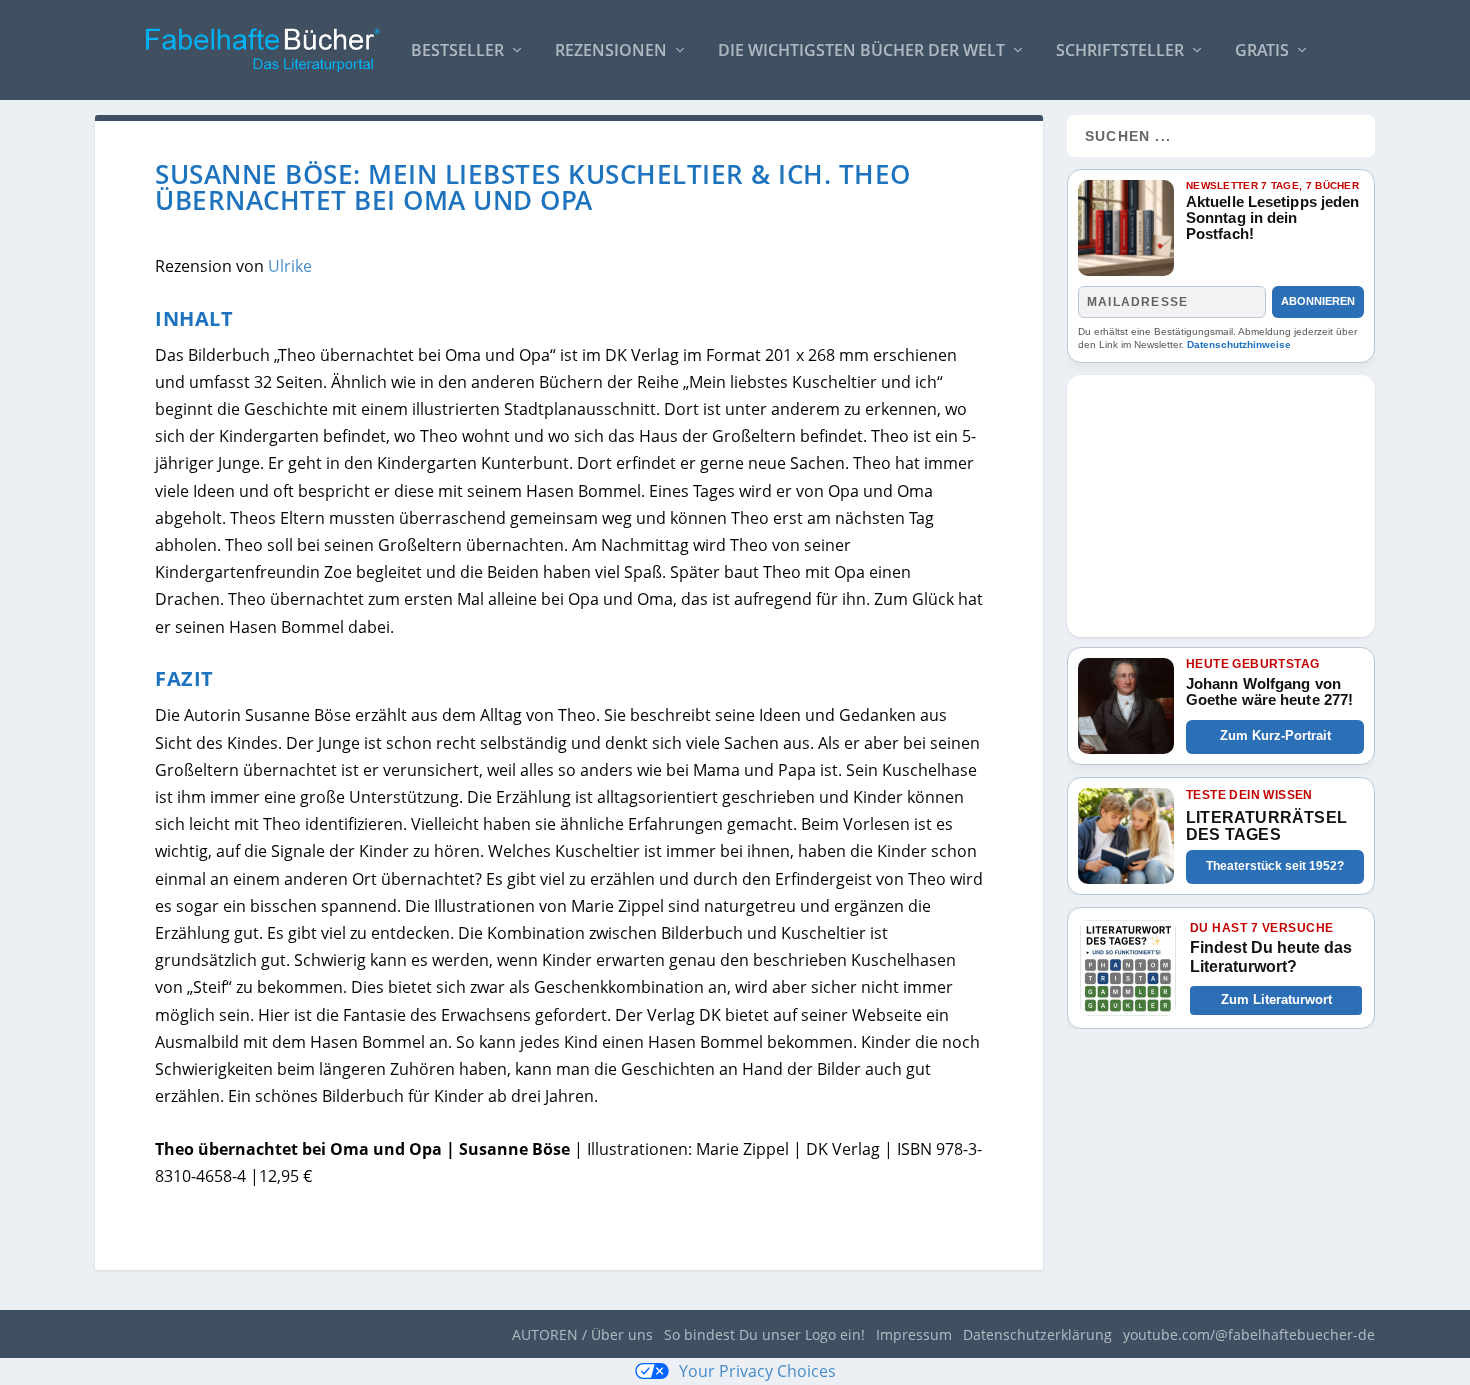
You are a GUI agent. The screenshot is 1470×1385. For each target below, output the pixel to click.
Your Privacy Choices (757, 1371)
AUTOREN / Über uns (582, 1334)
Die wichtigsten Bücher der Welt (861, 51)
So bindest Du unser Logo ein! (764, 1334)
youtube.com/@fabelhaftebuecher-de (1249, 1334)
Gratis (1262, 51)
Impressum (914, 1334)
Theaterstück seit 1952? (1275, 866)
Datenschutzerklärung (1037, 1334)
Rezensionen (611, 51)
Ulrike (290, 266)
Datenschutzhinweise (1239, 344)
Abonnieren (1318, 301)
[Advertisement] (1221, 500)
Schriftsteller (1120, 51)
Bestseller (457, 51)
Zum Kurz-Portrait (1275, 735)
